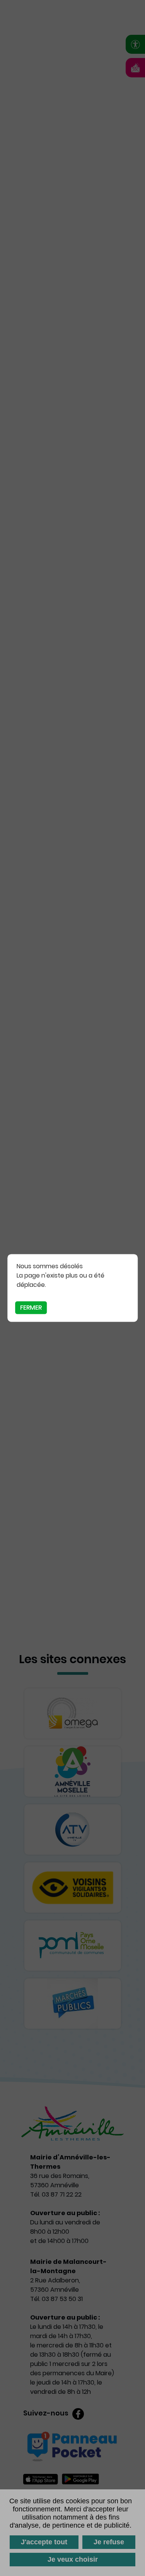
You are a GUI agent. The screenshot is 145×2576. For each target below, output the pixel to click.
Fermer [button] (31, 1308)
